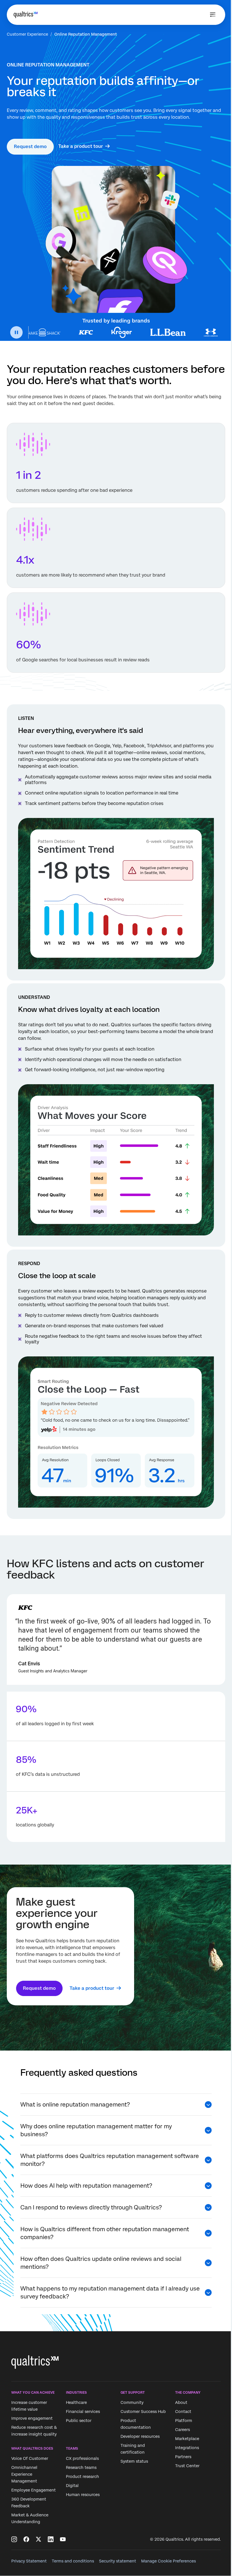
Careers (182, 2430)
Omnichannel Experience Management (24, 2475)
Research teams (81, 2468)
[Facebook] (26, 2539)
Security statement (118, 2561)
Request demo (30, 147)
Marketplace (187, 2439)
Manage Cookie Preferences (168, 2561)
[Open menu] (213, 15)
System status (134, 2461)
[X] (38, 2539)
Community (132, 2402)
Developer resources (140, 2436)
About (181, 2402)
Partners (183, 2457)
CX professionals (82, 2459)
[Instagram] (14, 2539)
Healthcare (76, 2402)
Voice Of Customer (30, 2459)
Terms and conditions (73, 2561)
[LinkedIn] (51, 2539)
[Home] (26, 15)
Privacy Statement (29, 2561)
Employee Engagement (34, 2490)
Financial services (83, 2412)
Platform (184, 2421)
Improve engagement (32, 2418)
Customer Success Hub (143, 2412)
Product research (82, 2477)
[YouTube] (63, 2539)
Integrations (187, 2448)
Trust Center (187, 2466)
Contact (183, 2412)
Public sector (79, 2421)
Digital (72, 2486)
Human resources (83, 2495)
